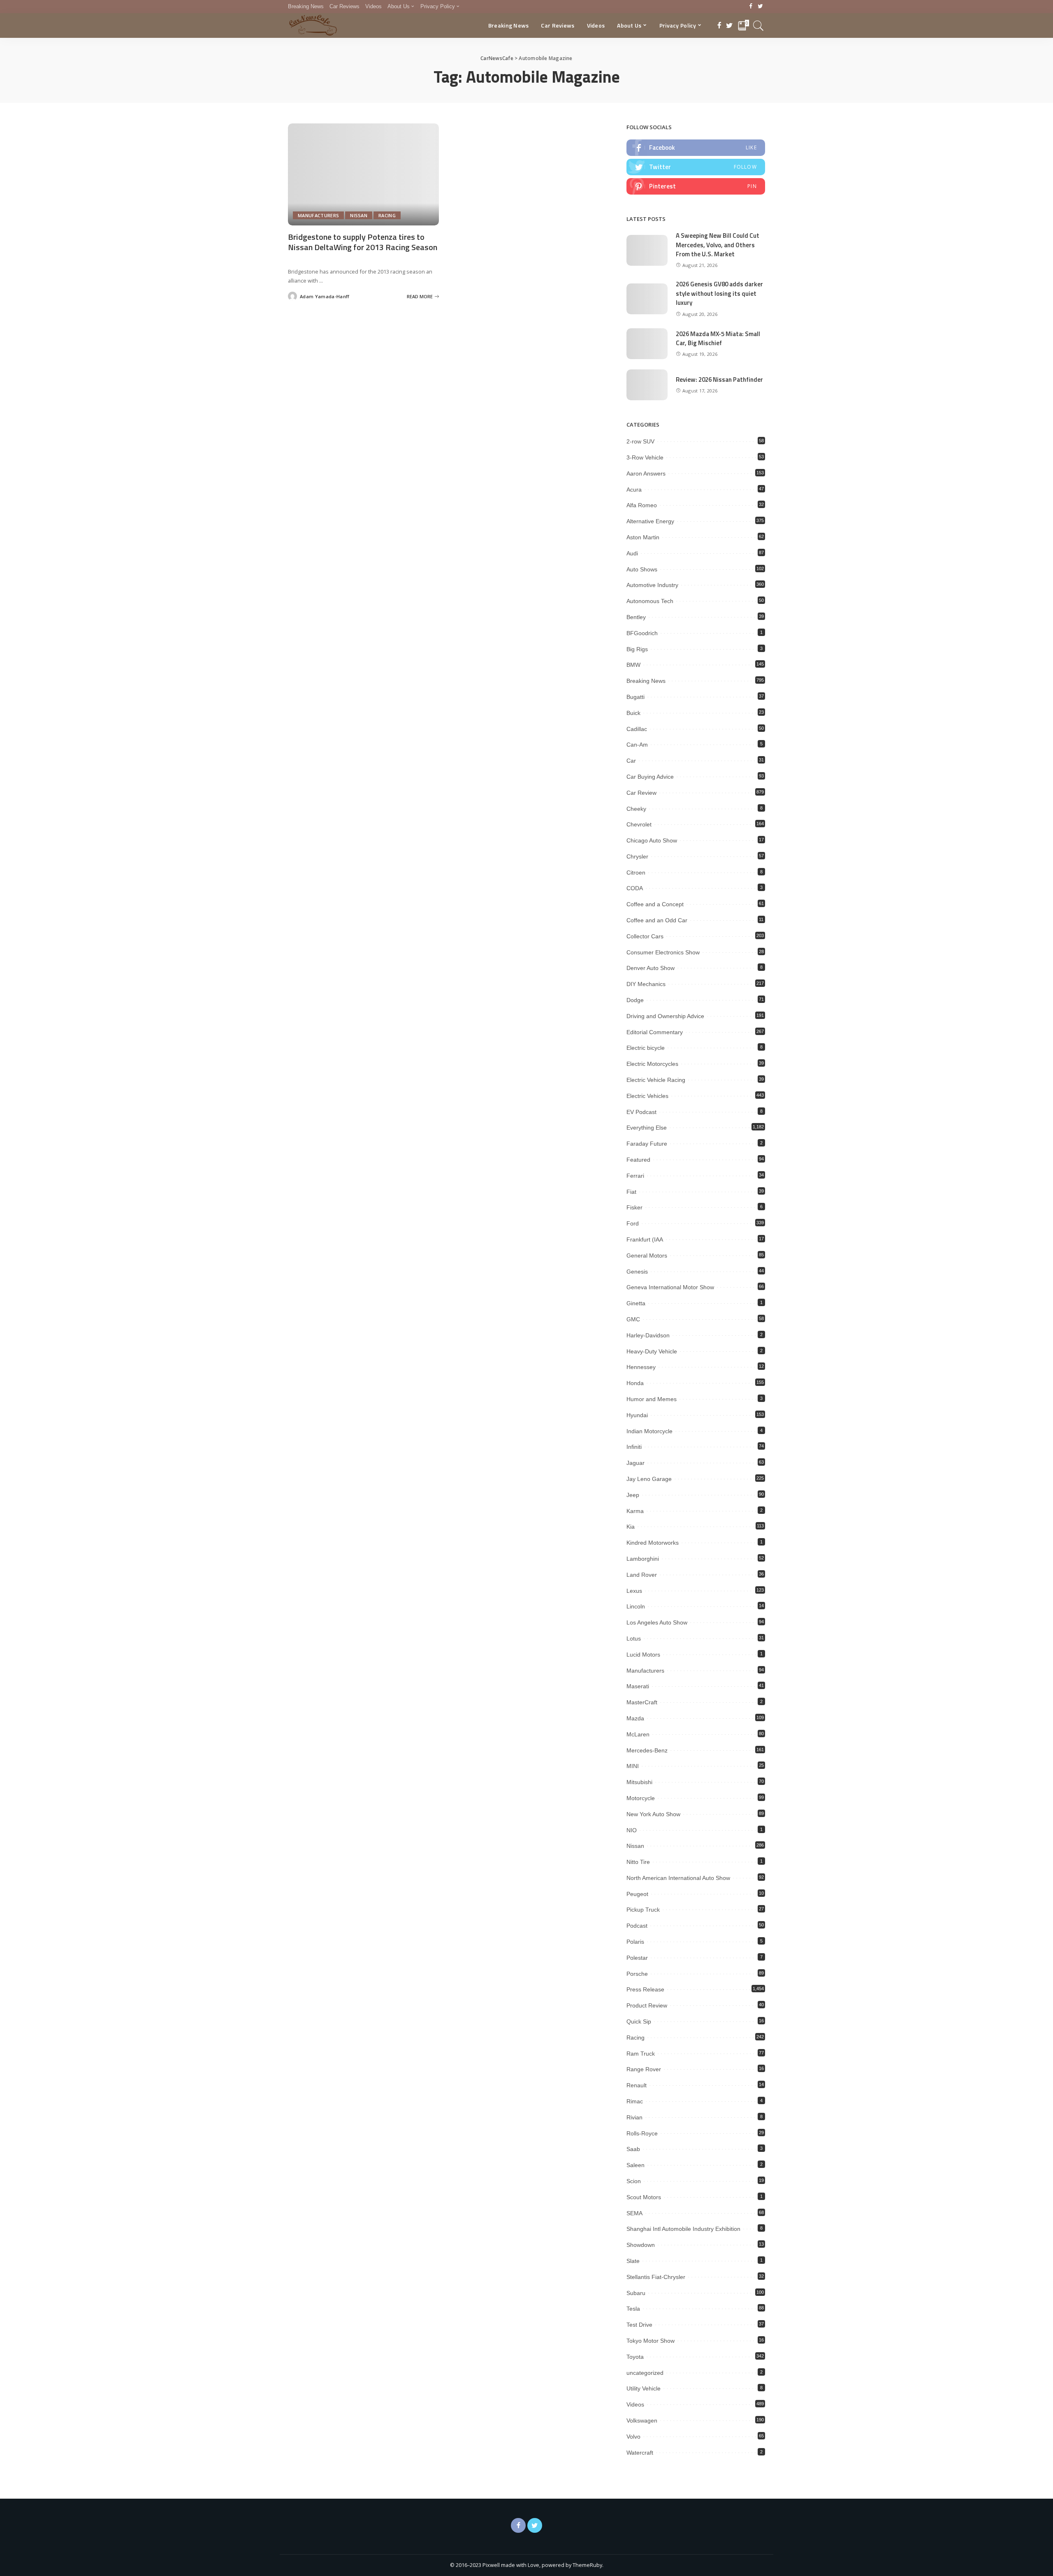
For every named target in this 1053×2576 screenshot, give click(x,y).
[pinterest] (696, 186)
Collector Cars (645, 936)
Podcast (637, 1926)
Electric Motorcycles (652, 1064)
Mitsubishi (639, 1782)
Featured (638, 1160)
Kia (631, 1527)
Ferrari (635, 1176)
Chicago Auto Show (652, 840)
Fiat (631, 1192)
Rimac (635, 2101)
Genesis (637, 1272)
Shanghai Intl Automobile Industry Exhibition (683, 2229)
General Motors (647, 1256)
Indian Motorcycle (649, 1431)
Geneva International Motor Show (670, 1287)
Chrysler (637, 856)
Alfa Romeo (642, 505)
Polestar (637, 1958)
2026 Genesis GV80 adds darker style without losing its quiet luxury (719, 293)
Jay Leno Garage (649, 1479)
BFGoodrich (642, 633)
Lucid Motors (643, 1655)
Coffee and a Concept (655, 904)
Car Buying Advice (650, 777)
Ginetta (636, 1303)
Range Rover (644, 2069)
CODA (635, 888)
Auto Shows (642, 569)
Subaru (636, 2293)
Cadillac (637, 729)
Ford (633, 1223)
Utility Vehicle (644, 2388)
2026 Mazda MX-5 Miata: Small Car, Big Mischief (718, 339)
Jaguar (636, 1463)
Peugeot (637, 1894)
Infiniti (634, 1447)
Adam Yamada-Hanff (325, 296)
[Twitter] (760, 7)
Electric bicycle (646, 1048)
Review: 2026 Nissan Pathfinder (719, 379)
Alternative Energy (650, 521)
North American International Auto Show (678, 1878)
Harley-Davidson (648, 1335)
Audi (632, 553)
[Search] (758, 26)
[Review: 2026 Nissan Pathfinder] (647, 385)
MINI (633, 1766)
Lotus (634, 1638)
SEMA (634, 2213)
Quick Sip (639, 2021)
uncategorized (645, 2373)
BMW (633, 665)
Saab (633, 2149)
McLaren (638, 1734)
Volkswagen (642, 2421)
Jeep (633, 1495)
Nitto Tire (638, 1862)
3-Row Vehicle (645, 457)
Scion (634, 2181)
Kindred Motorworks (653, 1543)
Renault (637, 2085)
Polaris (635, 1942)
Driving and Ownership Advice (665, 1016)
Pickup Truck (643, 1910)
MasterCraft (642, 1702)
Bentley (636, 617)
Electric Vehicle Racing (656, 1080)
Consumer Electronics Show (663, 952)
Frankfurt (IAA (645, 1239)
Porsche (637, 1974)
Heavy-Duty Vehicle (652, 1351)
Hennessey (641, 1367)
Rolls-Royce (642, 2133)
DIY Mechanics (646, 984)
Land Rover (642, 1575)
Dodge (635, 1000)
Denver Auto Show (651, 968)
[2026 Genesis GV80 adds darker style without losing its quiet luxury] (647, 299)
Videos (635, 2404)
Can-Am (637, 745)
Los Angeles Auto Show (657, 1622)
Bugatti (636, 697)
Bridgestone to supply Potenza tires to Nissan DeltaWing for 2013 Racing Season (363, 242)
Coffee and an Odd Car (657, 920)
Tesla (633, 2309)
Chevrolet (639, 824)
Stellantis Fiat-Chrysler (656, 2277)
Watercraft (640, 2453)
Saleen (636, 2165)
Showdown (641, 2245)
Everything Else (647, 1128)
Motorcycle (641, 1798)
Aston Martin (643, 537)
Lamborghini (643, 1559)
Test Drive (639, 2325)
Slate (633, 2261)
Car (631, 761)
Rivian (634, 2117)
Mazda (635, 1718)
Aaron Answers (646, 473)
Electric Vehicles (647, 1096)
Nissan (359, 215)
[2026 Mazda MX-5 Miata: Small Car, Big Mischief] (647, 344)
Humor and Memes (652, 1399)
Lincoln (636, 1606)
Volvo (633, 2437)
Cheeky (636, 809)
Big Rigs (637, 649)
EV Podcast (641, 1112)
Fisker (634, 1207)
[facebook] (696, 148)
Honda (635, 1383)
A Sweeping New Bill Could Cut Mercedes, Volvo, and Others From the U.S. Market (718, 245)
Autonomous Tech (650, 601)
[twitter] (696, 167)
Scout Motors (644, 2197)
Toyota (635, 2357)
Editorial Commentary (655, 1032)
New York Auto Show (653, 1814)
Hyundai (637, 1415)
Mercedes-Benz (647, 1750)
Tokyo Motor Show (651, 2341)
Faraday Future (647, 1144)
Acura (634, 490)
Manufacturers (318, 215)
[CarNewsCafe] (313, 26)
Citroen (636, 873)
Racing (387, 215)
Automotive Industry (652, 585)
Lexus (634, 1591)
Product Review (647, 2005)
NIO (632, 1830)
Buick (633, 713)
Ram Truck (641, 2054)
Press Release (645, 1989)
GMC (633, 1319)
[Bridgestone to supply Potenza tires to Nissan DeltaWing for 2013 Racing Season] (363, 174)
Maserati (638, 1686)
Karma (635, 1511)
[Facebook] (751, 7)
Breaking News (646, 681)
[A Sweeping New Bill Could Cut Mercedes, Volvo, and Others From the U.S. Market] (647, 250)
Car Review (641, 793)
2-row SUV (640, 441)
